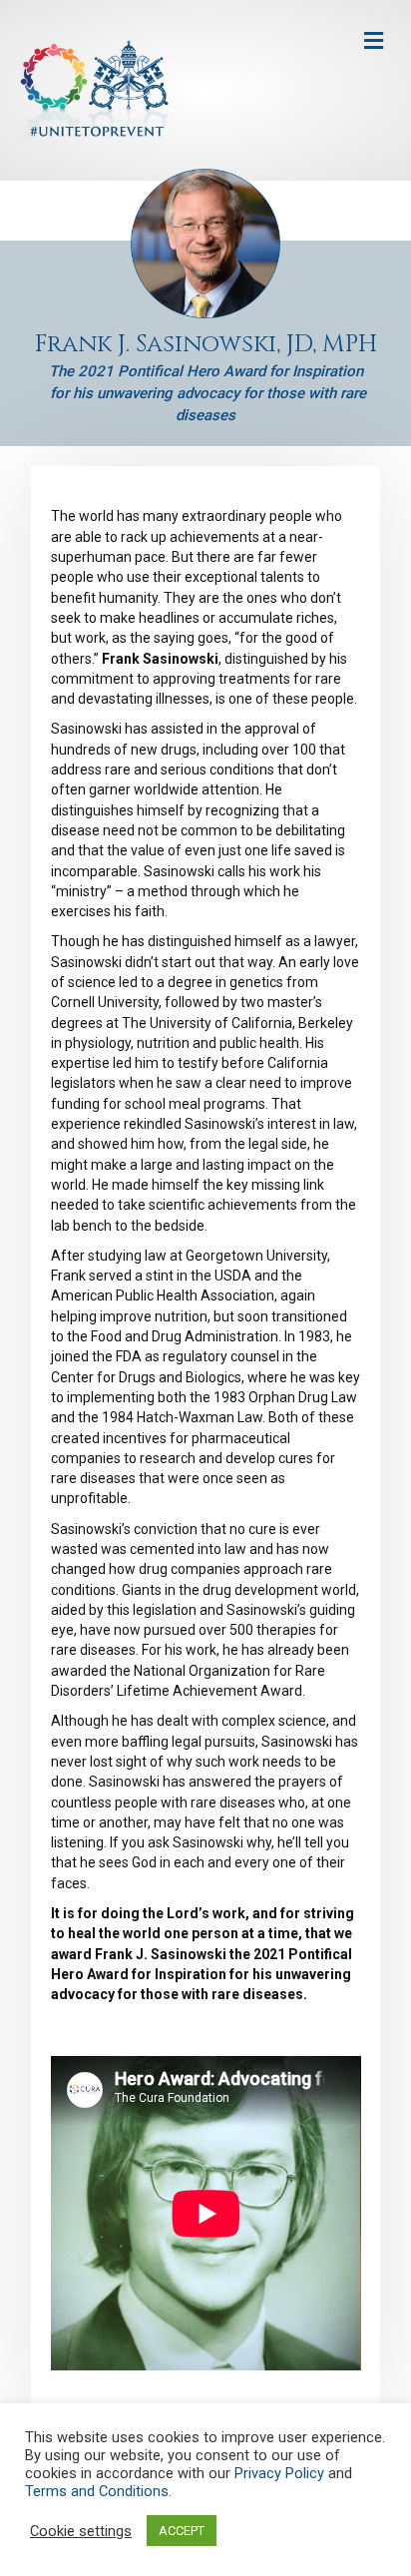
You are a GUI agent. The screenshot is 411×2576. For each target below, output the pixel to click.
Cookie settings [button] (81, 2531)
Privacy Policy (279, 2473)
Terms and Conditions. (98, 2491)
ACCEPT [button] (182, 2531)
